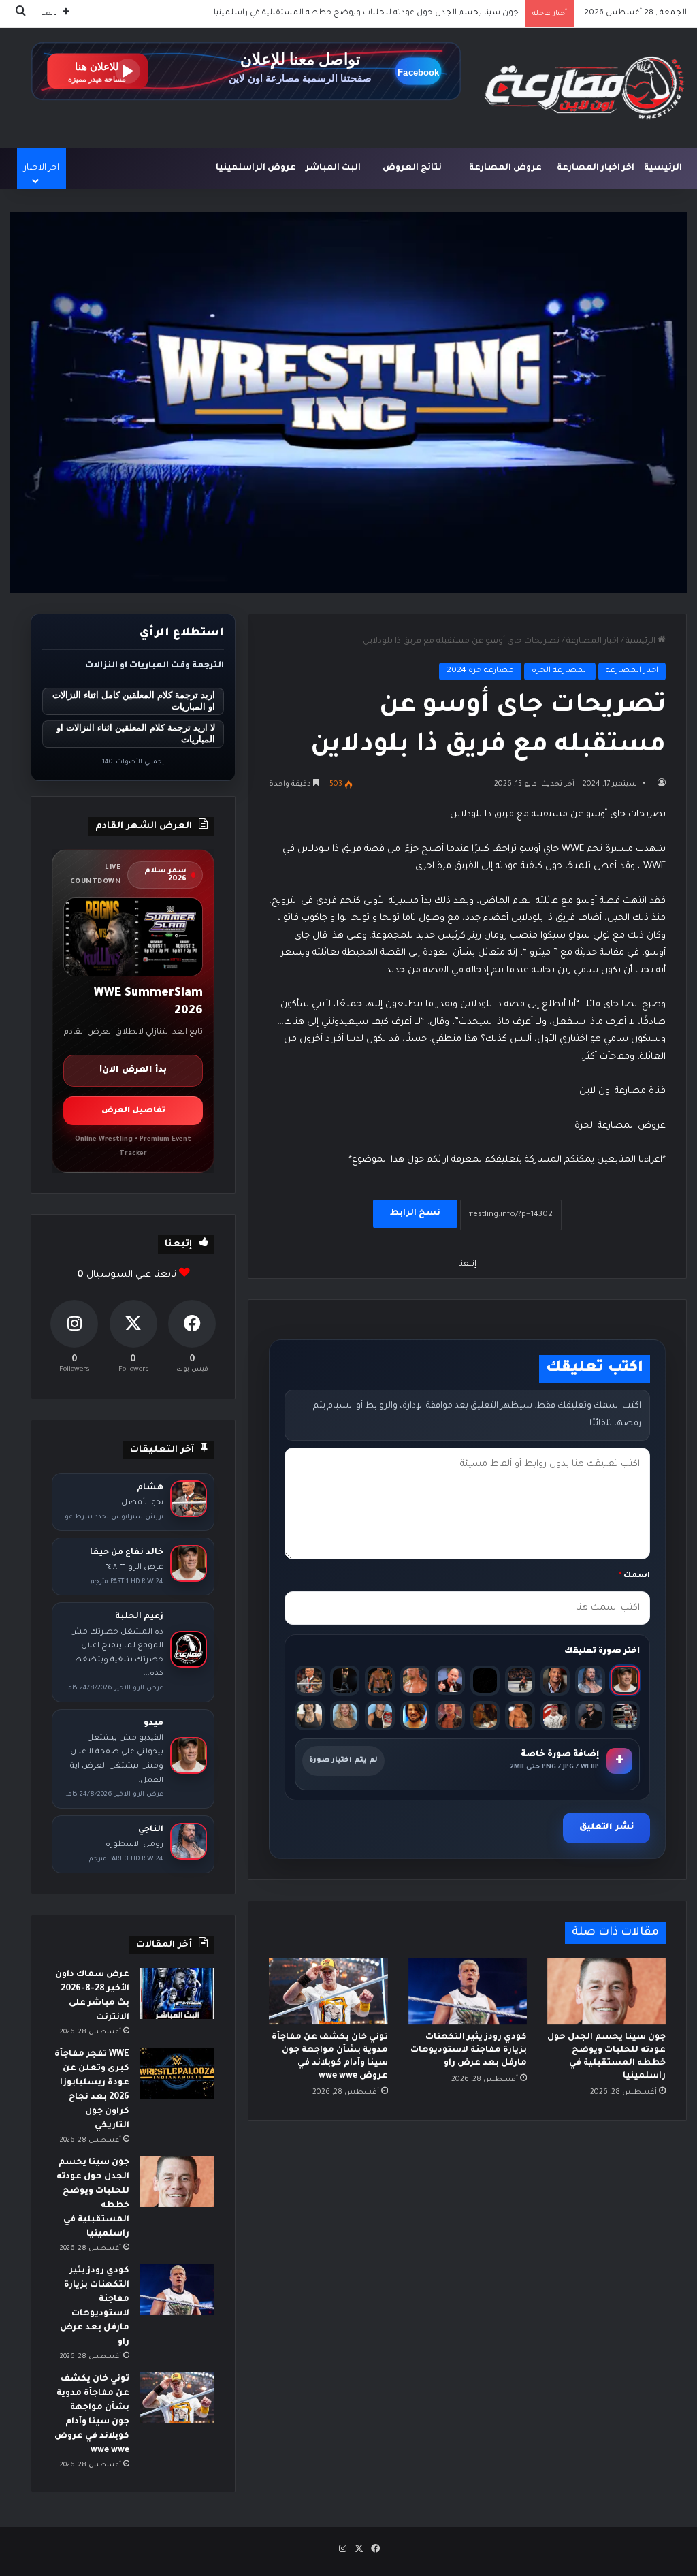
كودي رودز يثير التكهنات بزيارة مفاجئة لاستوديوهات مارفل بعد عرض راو (388, 13)
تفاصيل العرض (133, 1111)
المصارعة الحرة (560, 671)
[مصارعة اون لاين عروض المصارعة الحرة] (584, 88)
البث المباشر (333, 168)
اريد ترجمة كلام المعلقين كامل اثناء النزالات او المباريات (134, 701)
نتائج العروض (412, 168)
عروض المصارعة (505, 168)
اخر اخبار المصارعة (596, 168)
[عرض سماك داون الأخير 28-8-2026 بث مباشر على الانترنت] (177, 1993)
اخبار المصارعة (593, 642)
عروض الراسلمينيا (256, 168)
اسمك (634, 1576)
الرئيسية (663, 168)
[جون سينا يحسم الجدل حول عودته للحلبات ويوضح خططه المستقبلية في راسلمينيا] (606, 1991)
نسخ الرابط (415, 1213)
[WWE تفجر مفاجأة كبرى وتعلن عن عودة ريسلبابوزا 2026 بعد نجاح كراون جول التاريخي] (177, 2073)
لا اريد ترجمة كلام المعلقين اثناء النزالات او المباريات (136, 733)
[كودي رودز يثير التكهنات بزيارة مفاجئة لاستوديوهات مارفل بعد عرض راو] (468, 1991)
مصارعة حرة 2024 (480, 671)
